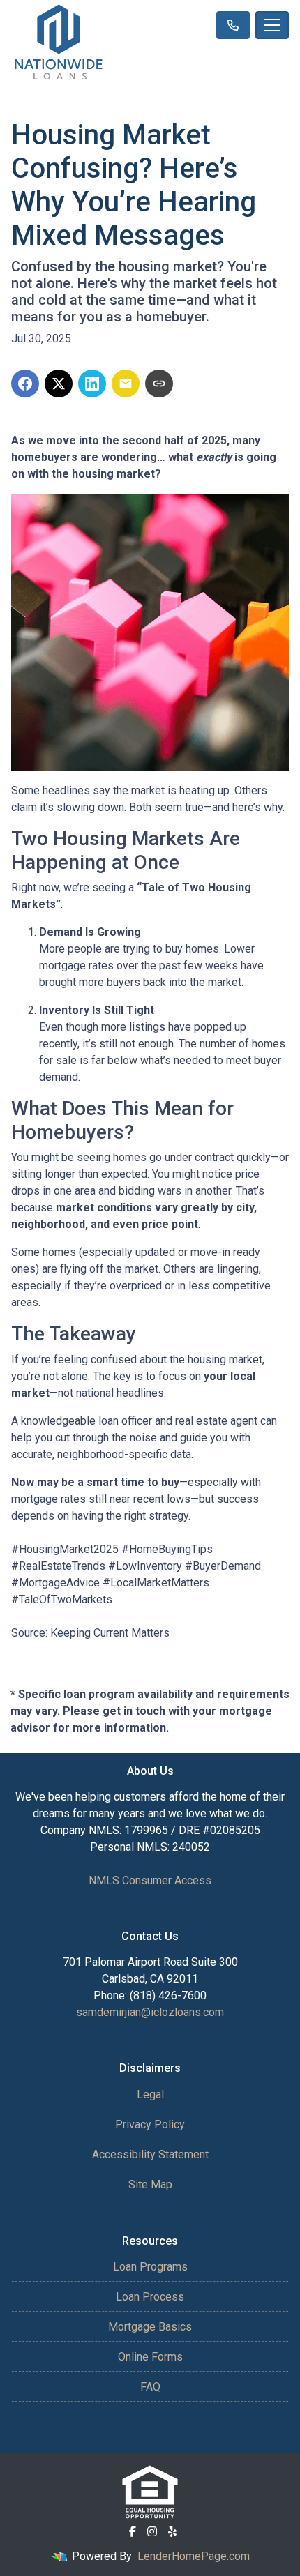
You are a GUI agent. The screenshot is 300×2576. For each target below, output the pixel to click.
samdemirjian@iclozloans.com (150, 2012)
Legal (150, 2094)
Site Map (150, 2184)
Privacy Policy (150, 2124)
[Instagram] (152, 2531)
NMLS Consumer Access (150, 1880)
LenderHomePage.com (194, 2556)
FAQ (150, 2387)
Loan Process (150, 2297)
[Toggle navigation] (272, 25)
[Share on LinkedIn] (92, 384)
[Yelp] (172, 2531)
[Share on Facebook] (25, 384)
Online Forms (150, 2357)
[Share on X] (59, 384)
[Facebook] (133, 2531)
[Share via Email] (126, 384)
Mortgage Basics (150, 2327)
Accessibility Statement (150, 2154)
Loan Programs (150, 2267)
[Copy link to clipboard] (159, 384)
